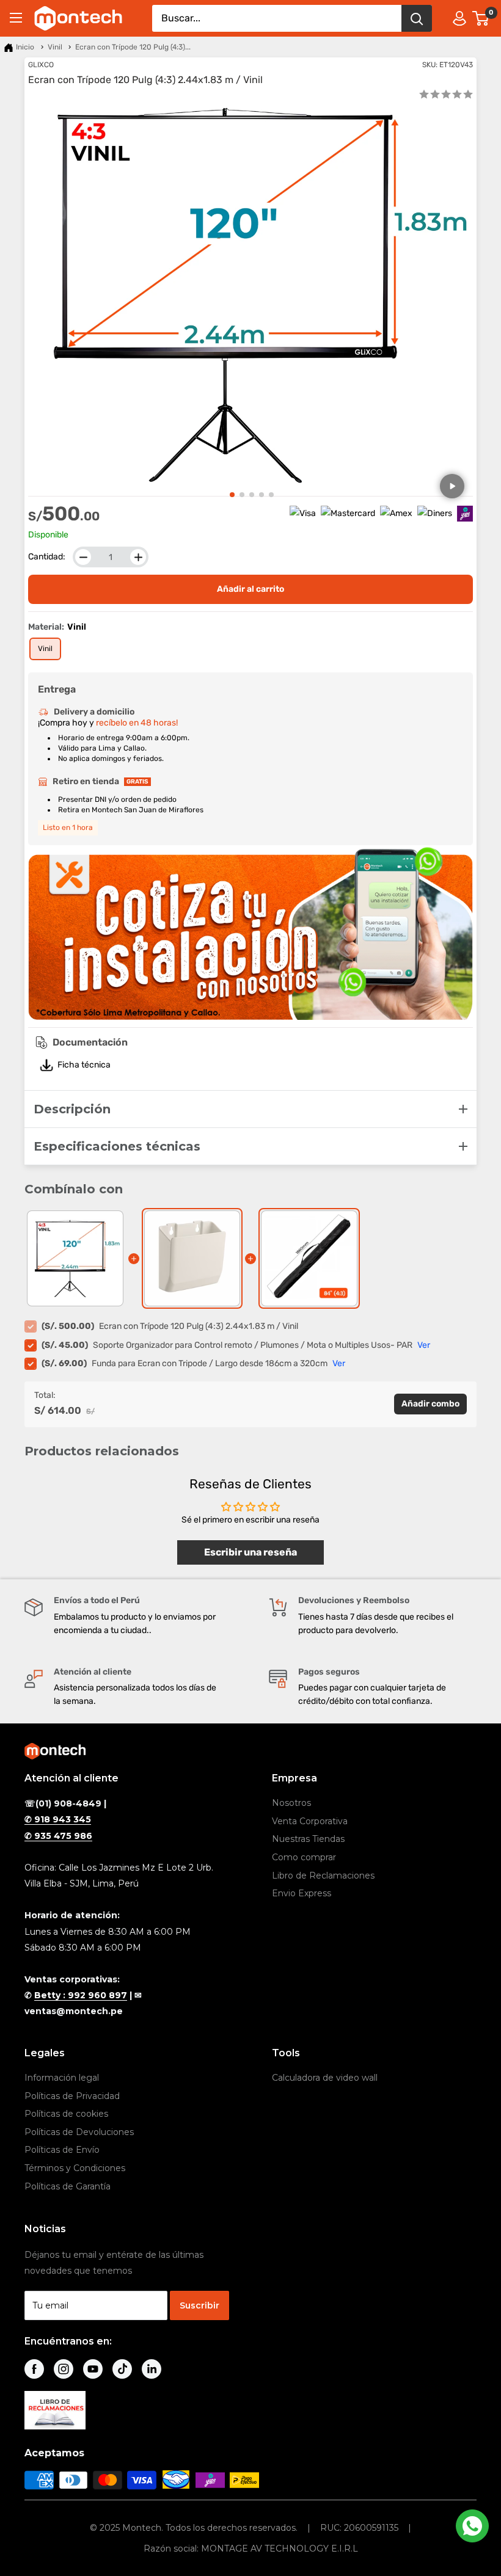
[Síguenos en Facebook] (34, 2369)
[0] (481, 18)
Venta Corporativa (310, 1821)
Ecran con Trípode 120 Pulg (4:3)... (133, 47)
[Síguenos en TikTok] (122, 2369)
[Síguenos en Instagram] (64, 2369)
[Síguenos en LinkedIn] (152, 2369)
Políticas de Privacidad (72, 2096)
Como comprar (304, 1857)
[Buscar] (417, 18)
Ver (424, 1345)
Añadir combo (430, 1404)
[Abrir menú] (16, 18)
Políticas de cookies (66, 2114)
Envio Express (302, 1893)
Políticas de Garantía (68, 2186)
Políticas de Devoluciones (79, 2132)
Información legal (62, 2078)
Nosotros (291, 1803)
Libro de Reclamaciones (323, 1876)
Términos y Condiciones (75, 2168)
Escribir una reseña (250, 1552)
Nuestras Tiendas (308, 1839)
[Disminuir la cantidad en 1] (83, 557)
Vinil (55, 47)
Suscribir (199, 2305)
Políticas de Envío (62, 2150)
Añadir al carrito (250, 589)
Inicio (25, 47)
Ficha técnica (84, 1065)
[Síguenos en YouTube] (93, 2369)
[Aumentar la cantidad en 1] (138, 557)
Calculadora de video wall (325, 2078)
